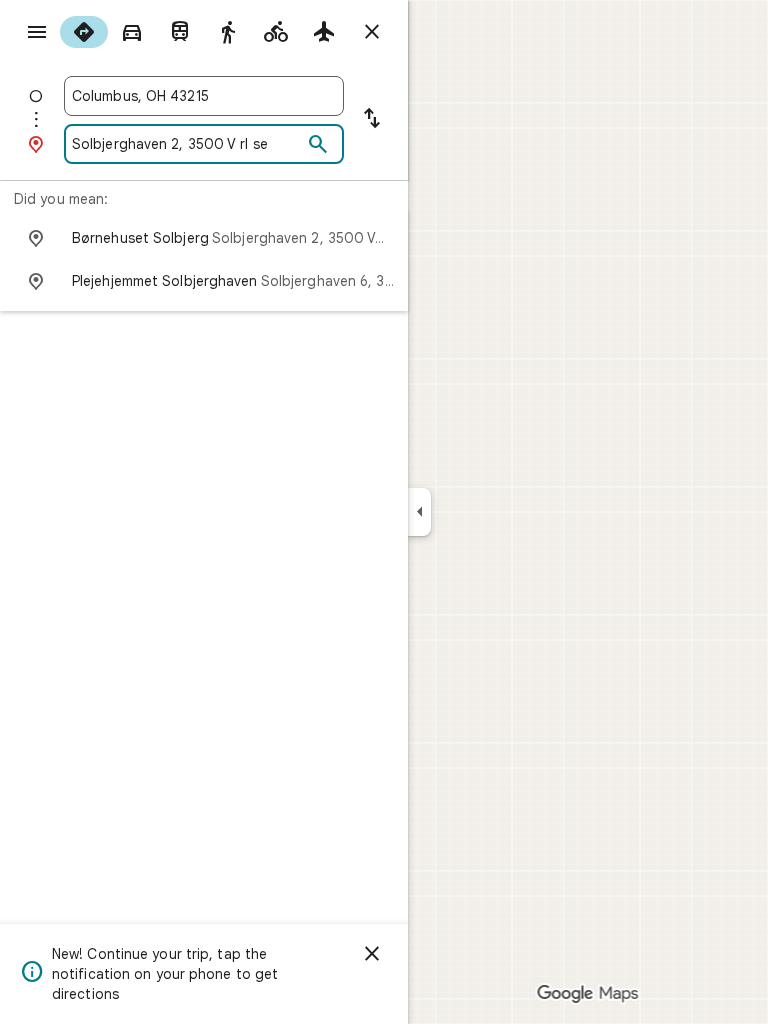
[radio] (84, 32)
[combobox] (204, 96)
